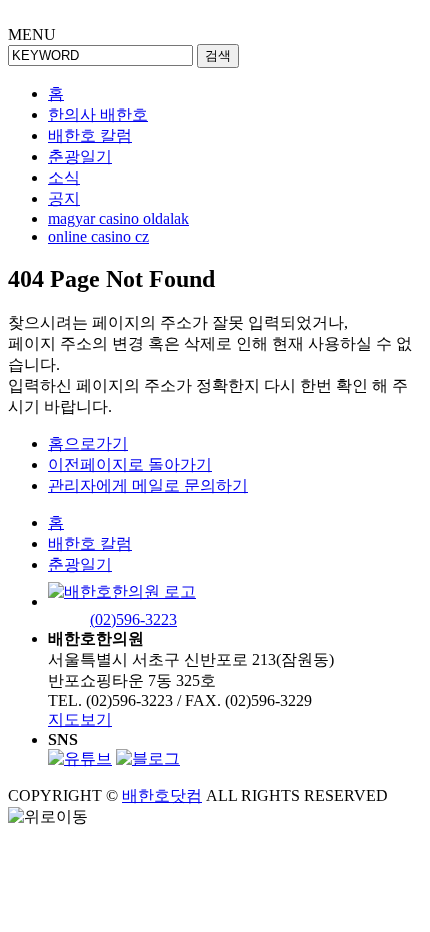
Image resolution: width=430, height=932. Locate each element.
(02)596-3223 (133, 619)
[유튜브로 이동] (80, 758)
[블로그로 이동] (148, 758)
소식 (64, 177)
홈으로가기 (88, 443)
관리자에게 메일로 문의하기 (148, 485)
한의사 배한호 (98, 114)
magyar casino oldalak (118, 218)
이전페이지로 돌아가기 (130, 464)
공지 (64, 198)
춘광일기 (80, 156)
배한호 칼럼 (90, 135)
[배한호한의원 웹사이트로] (122, 601)
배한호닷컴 (162, 795)
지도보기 (80, 719)
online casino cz (98, 236)
